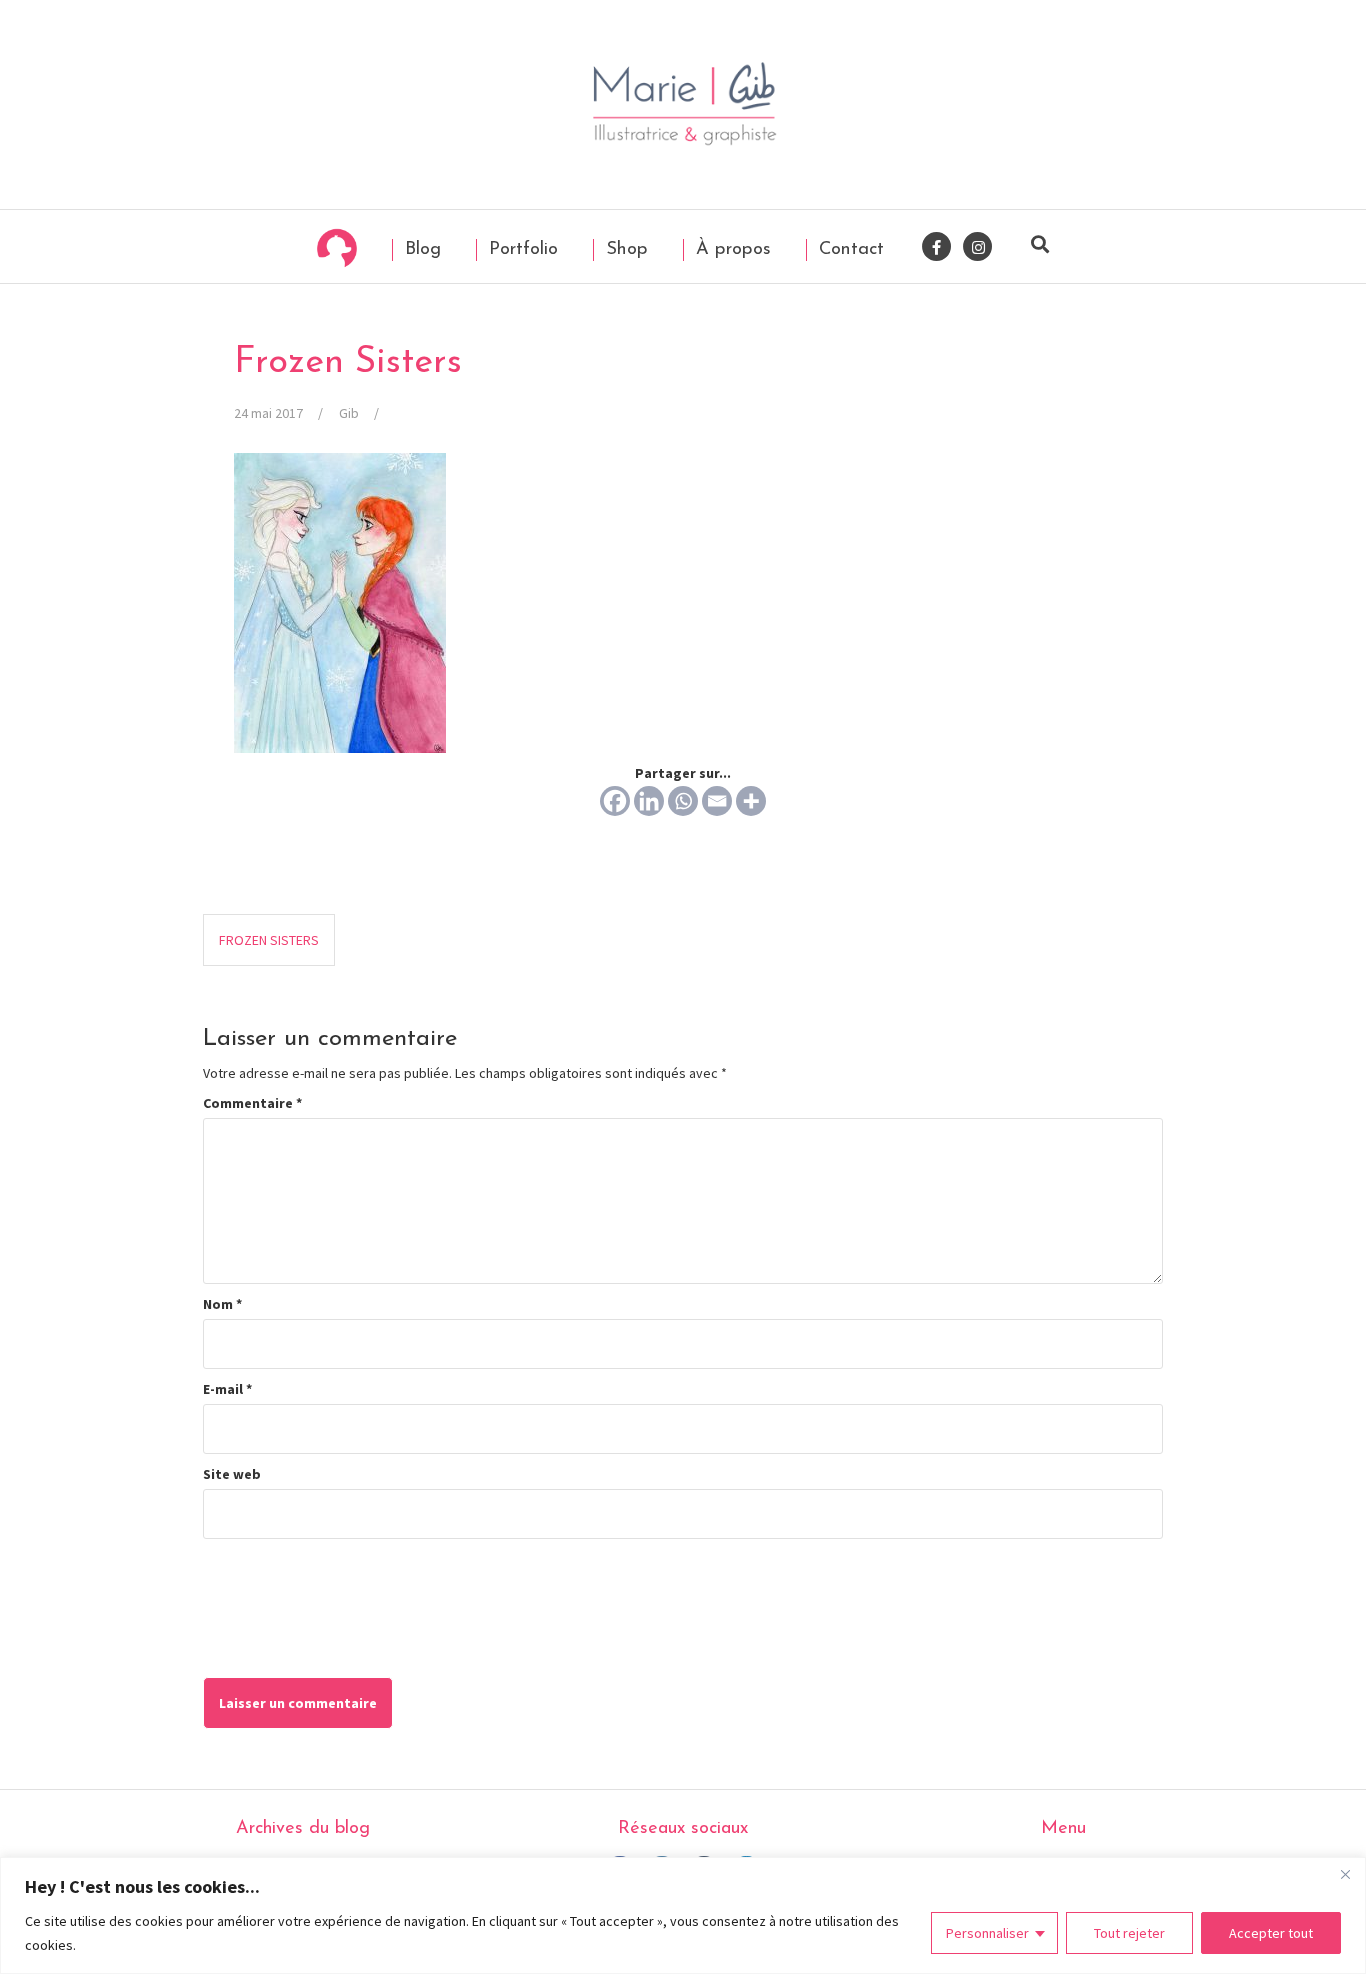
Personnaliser (987, 1933)
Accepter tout (1271, 1933)
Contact (848, 249)
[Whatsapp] (683, 801)
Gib (349, 413)
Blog (420, 249)
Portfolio (520, 249)
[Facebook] (615, 801)
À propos (730, 249)
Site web (232, 1474)
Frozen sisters (269, 940)
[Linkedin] (649, 801)
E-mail (227, 1389)
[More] (751, 801)
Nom (222, 1304)
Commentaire (252, 1103)
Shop (624, 249)
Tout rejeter (1129, 1933)
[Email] (717, 801)
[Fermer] (1345, 1874)
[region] (683, 1915)
